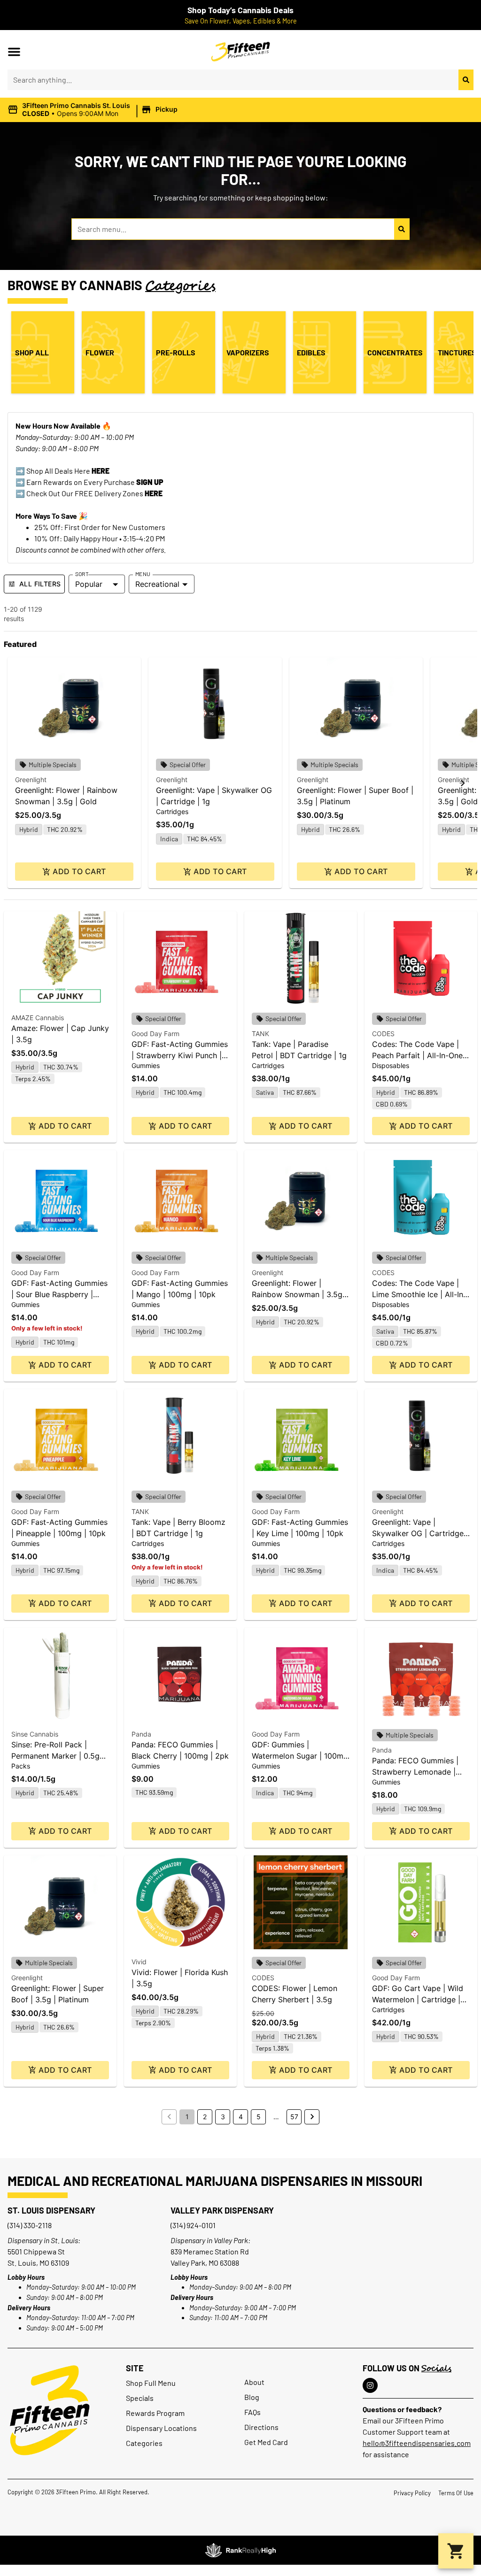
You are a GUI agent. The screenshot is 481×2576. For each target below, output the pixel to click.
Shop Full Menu (151, 2383)
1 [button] (187, 2117)
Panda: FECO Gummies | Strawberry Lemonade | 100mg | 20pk (415, 1772)
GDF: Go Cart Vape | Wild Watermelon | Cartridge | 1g (418, 1999)
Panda (141, 1734)
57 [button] (294, 2117)
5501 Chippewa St (36, 2251)
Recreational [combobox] (157, 584)
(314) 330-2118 (30, 2225)
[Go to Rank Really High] (240, 2550)
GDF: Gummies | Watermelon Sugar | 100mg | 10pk (300, 1756)
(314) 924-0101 (193, 2225)
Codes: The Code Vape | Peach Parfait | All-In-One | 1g (420, 1055)
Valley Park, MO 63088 (205, 2263)
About (254, 2382)
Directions (261, 2427)
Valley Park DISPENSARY (222, 2210)
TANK (260, 1034)
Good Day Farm (155, 1034)
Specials (140, 2398)
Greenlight (31, 780)
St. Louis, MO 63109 (38, 2263)
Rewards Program (155, 2413)
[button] (14, 52)
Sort (82, 574)
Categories (144, 2443)
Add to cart (79, 871)
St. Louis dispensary (51, 2210)
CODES (383, 1034)
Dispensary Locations (161, 2428)
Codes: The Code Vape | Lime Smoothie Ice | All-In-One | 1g (419, 1294)
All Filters (40, 584)
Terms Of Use (456, 2493)
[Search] (466, 80)
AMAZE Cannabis (38, 1018)
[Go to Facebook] (370, 2385)
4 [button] (241, 2117)
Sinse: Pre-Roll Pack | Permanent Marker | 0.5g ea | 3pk (55, 1756)
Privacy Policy (412, 2493)
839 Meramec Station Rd (210, 2251)
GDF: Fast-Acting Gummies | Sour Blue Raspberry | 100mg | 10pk (59, 1294)
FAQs (252, 2412)
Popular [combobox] (89, 584)
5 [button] (259, 2117)
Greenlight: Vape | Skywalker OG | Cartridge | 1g (420, 1533)
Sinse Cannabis (35, 1734)
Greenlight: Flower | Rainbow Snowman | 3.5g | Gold (299, 1294)
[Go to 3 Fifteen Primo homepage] (50, 2410)
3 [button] (223, 2117)
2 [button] (205, 2117)
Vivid (139, 1962)
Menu (143, 574)
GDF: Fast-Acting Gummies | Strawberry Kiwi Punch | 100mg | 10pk (180, 1055)
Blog (252, 2397)
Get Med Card (266, 2442)
